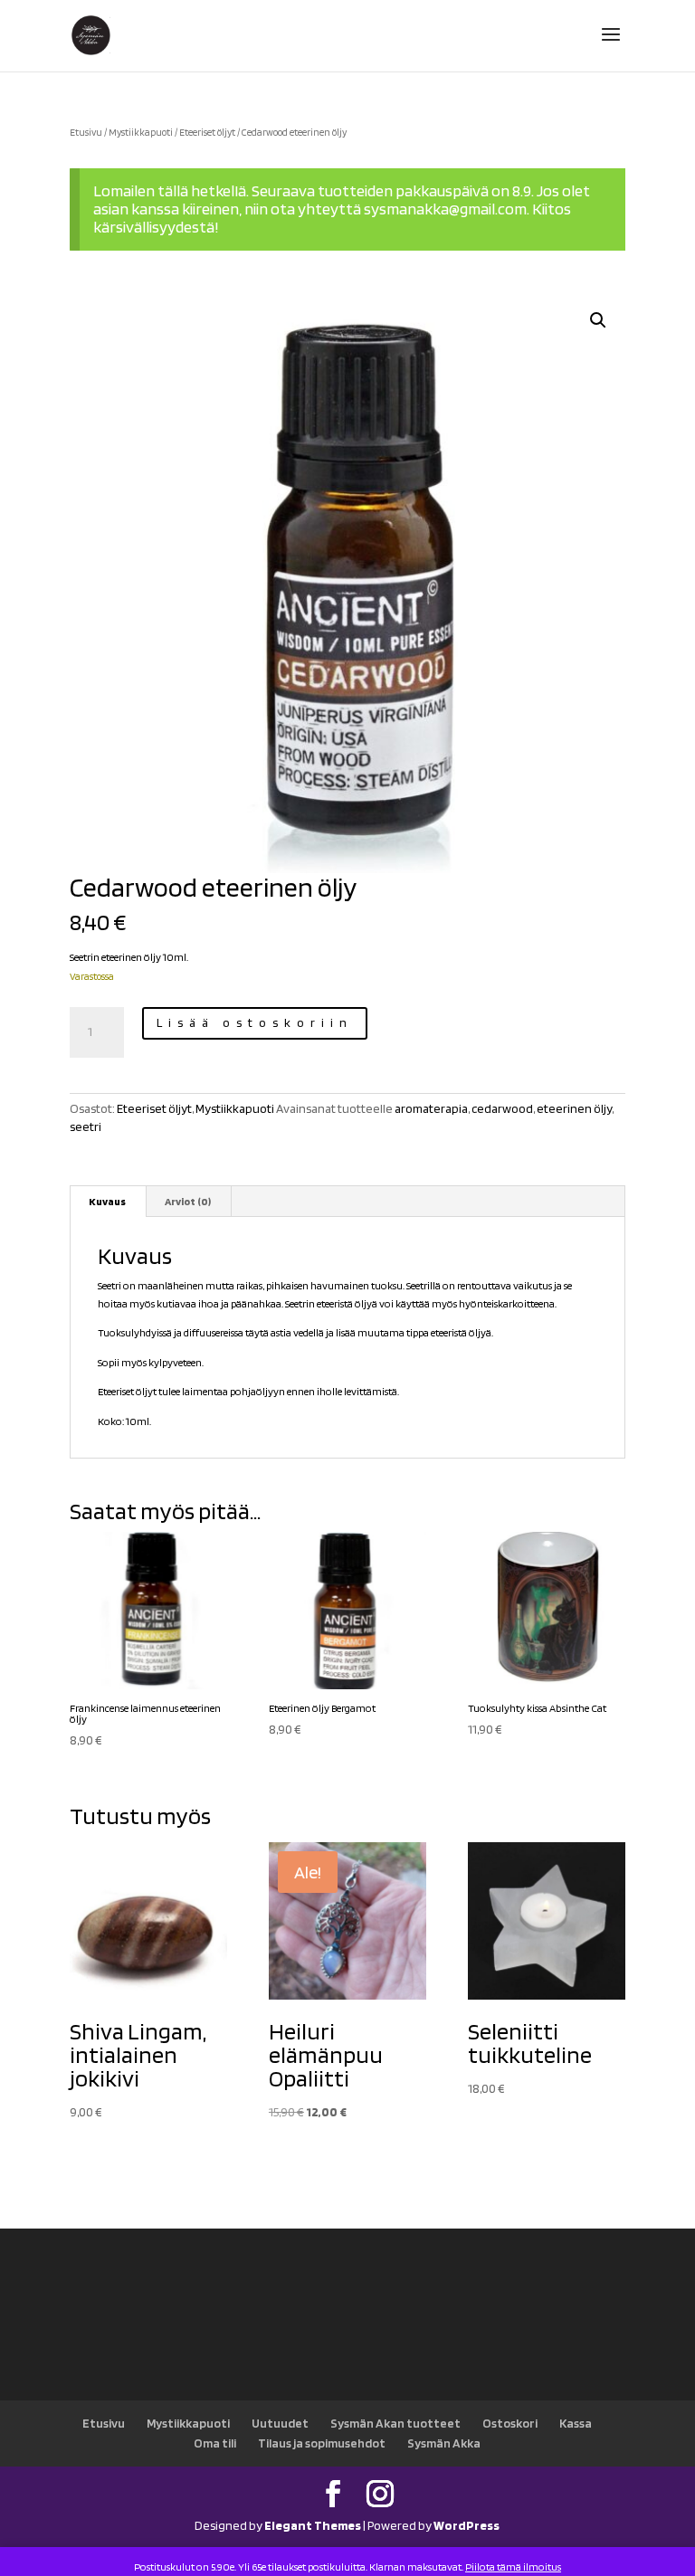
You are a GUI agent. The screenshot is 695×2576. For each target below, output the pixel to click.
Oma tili (215, 2443)
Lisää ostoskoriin (255, 1022)
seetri (86, 1126)
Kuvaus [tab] (107, 1201)
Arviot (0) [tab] (188, 1201)
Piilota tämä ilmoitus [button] (513, 2566)
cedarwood (502, 1108)
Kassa (576, 2423)
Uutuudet (280, 2423)
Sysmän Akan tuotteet (395, 2423)
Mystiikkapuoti (141, 132)
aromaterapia (431, 1108)
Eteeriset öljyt (207, 132)
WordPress (467, 2525)
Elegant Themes (313, 2525)
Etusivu (86, 132)
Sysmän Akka (444, 2443)
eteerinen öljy (574, 1108)
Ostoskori (510, 2423)
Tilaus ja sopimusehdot (322, 2443)
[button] (598, 320)
